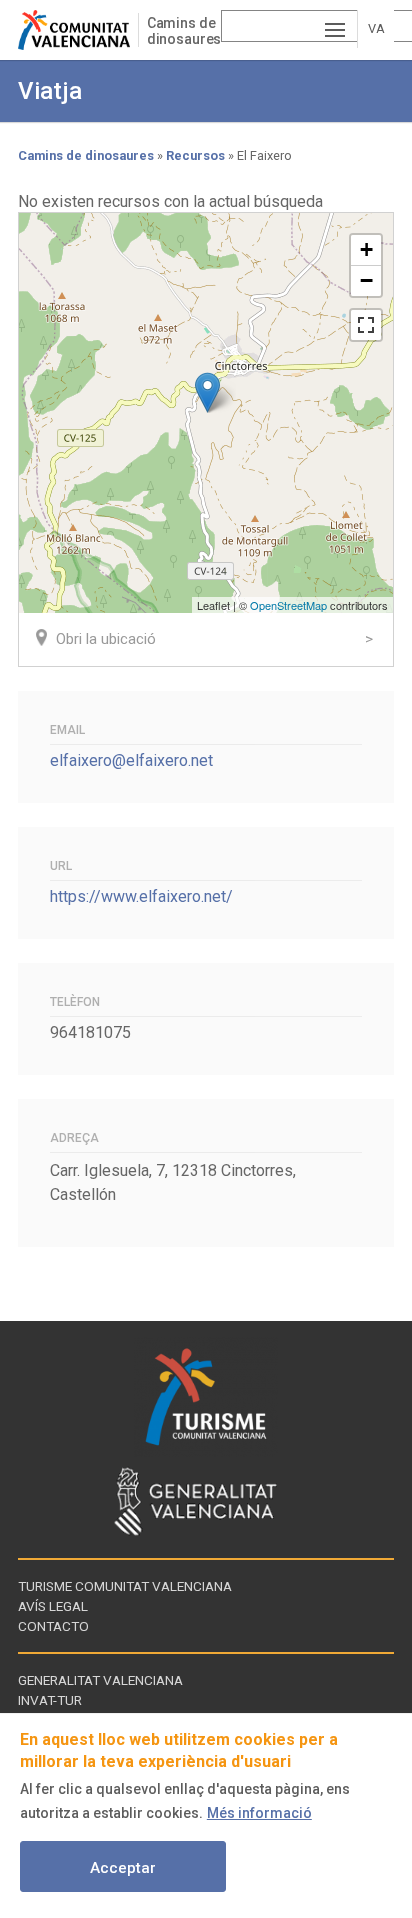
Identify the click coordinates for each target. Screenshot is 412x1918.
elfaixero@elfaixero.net (131, 760)
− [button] (366, 280)
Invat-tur (50, 1700)
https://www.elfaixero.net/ (141, 896)
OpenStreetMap (288, 605)
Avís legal (53, 1606)
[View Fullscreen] (366, 325)
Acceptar (123, 1868)
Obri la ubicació (106, 639)
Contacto (53, 1626)
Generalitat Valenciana (100, 1680)
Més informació (259, 1813)
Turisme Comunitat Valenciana (125, 1586)
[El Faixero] (207, 392)
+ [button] (366, 249)
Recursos (195, 155)
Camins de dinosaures (184, 31)
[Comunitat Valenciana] (78, 30)
